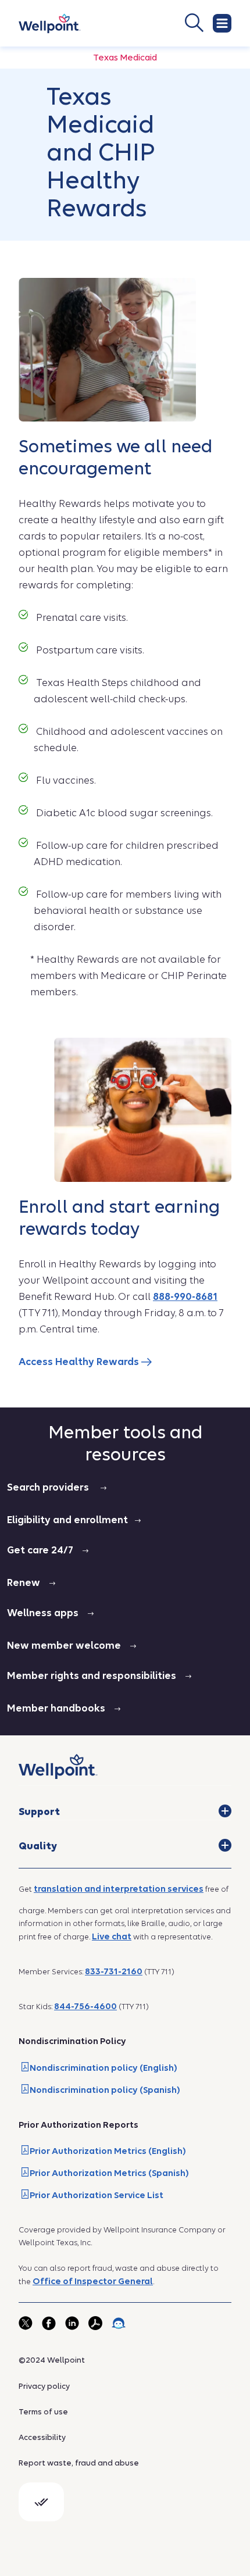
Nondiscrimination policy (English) (103, 2068)
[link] (50, 24)
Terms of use (43, 2412)
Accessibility (42, 2437)
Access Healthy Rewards (80, 1362)
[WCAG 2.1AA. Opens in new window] (41, 2502)
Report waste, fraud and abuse (79, 2463)
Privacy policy (44, 2386)
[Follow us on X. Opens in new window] (26, 2323)
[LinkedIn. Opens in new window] (72, 2323)
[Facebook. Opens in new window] (49, 2323)
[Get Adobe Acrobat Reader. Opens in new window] (95, 2323)
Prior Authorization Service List (97, 2195)
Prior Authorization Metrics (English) (108, 2151)
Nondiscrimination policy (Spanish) (105, 2090)
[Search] (151, 23)
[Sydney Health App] (119, 2323)
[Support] (225, 1811)
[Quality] (225, 1845)
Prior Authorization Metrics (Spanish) (109, 2173)
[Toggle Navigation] (222, 23)
